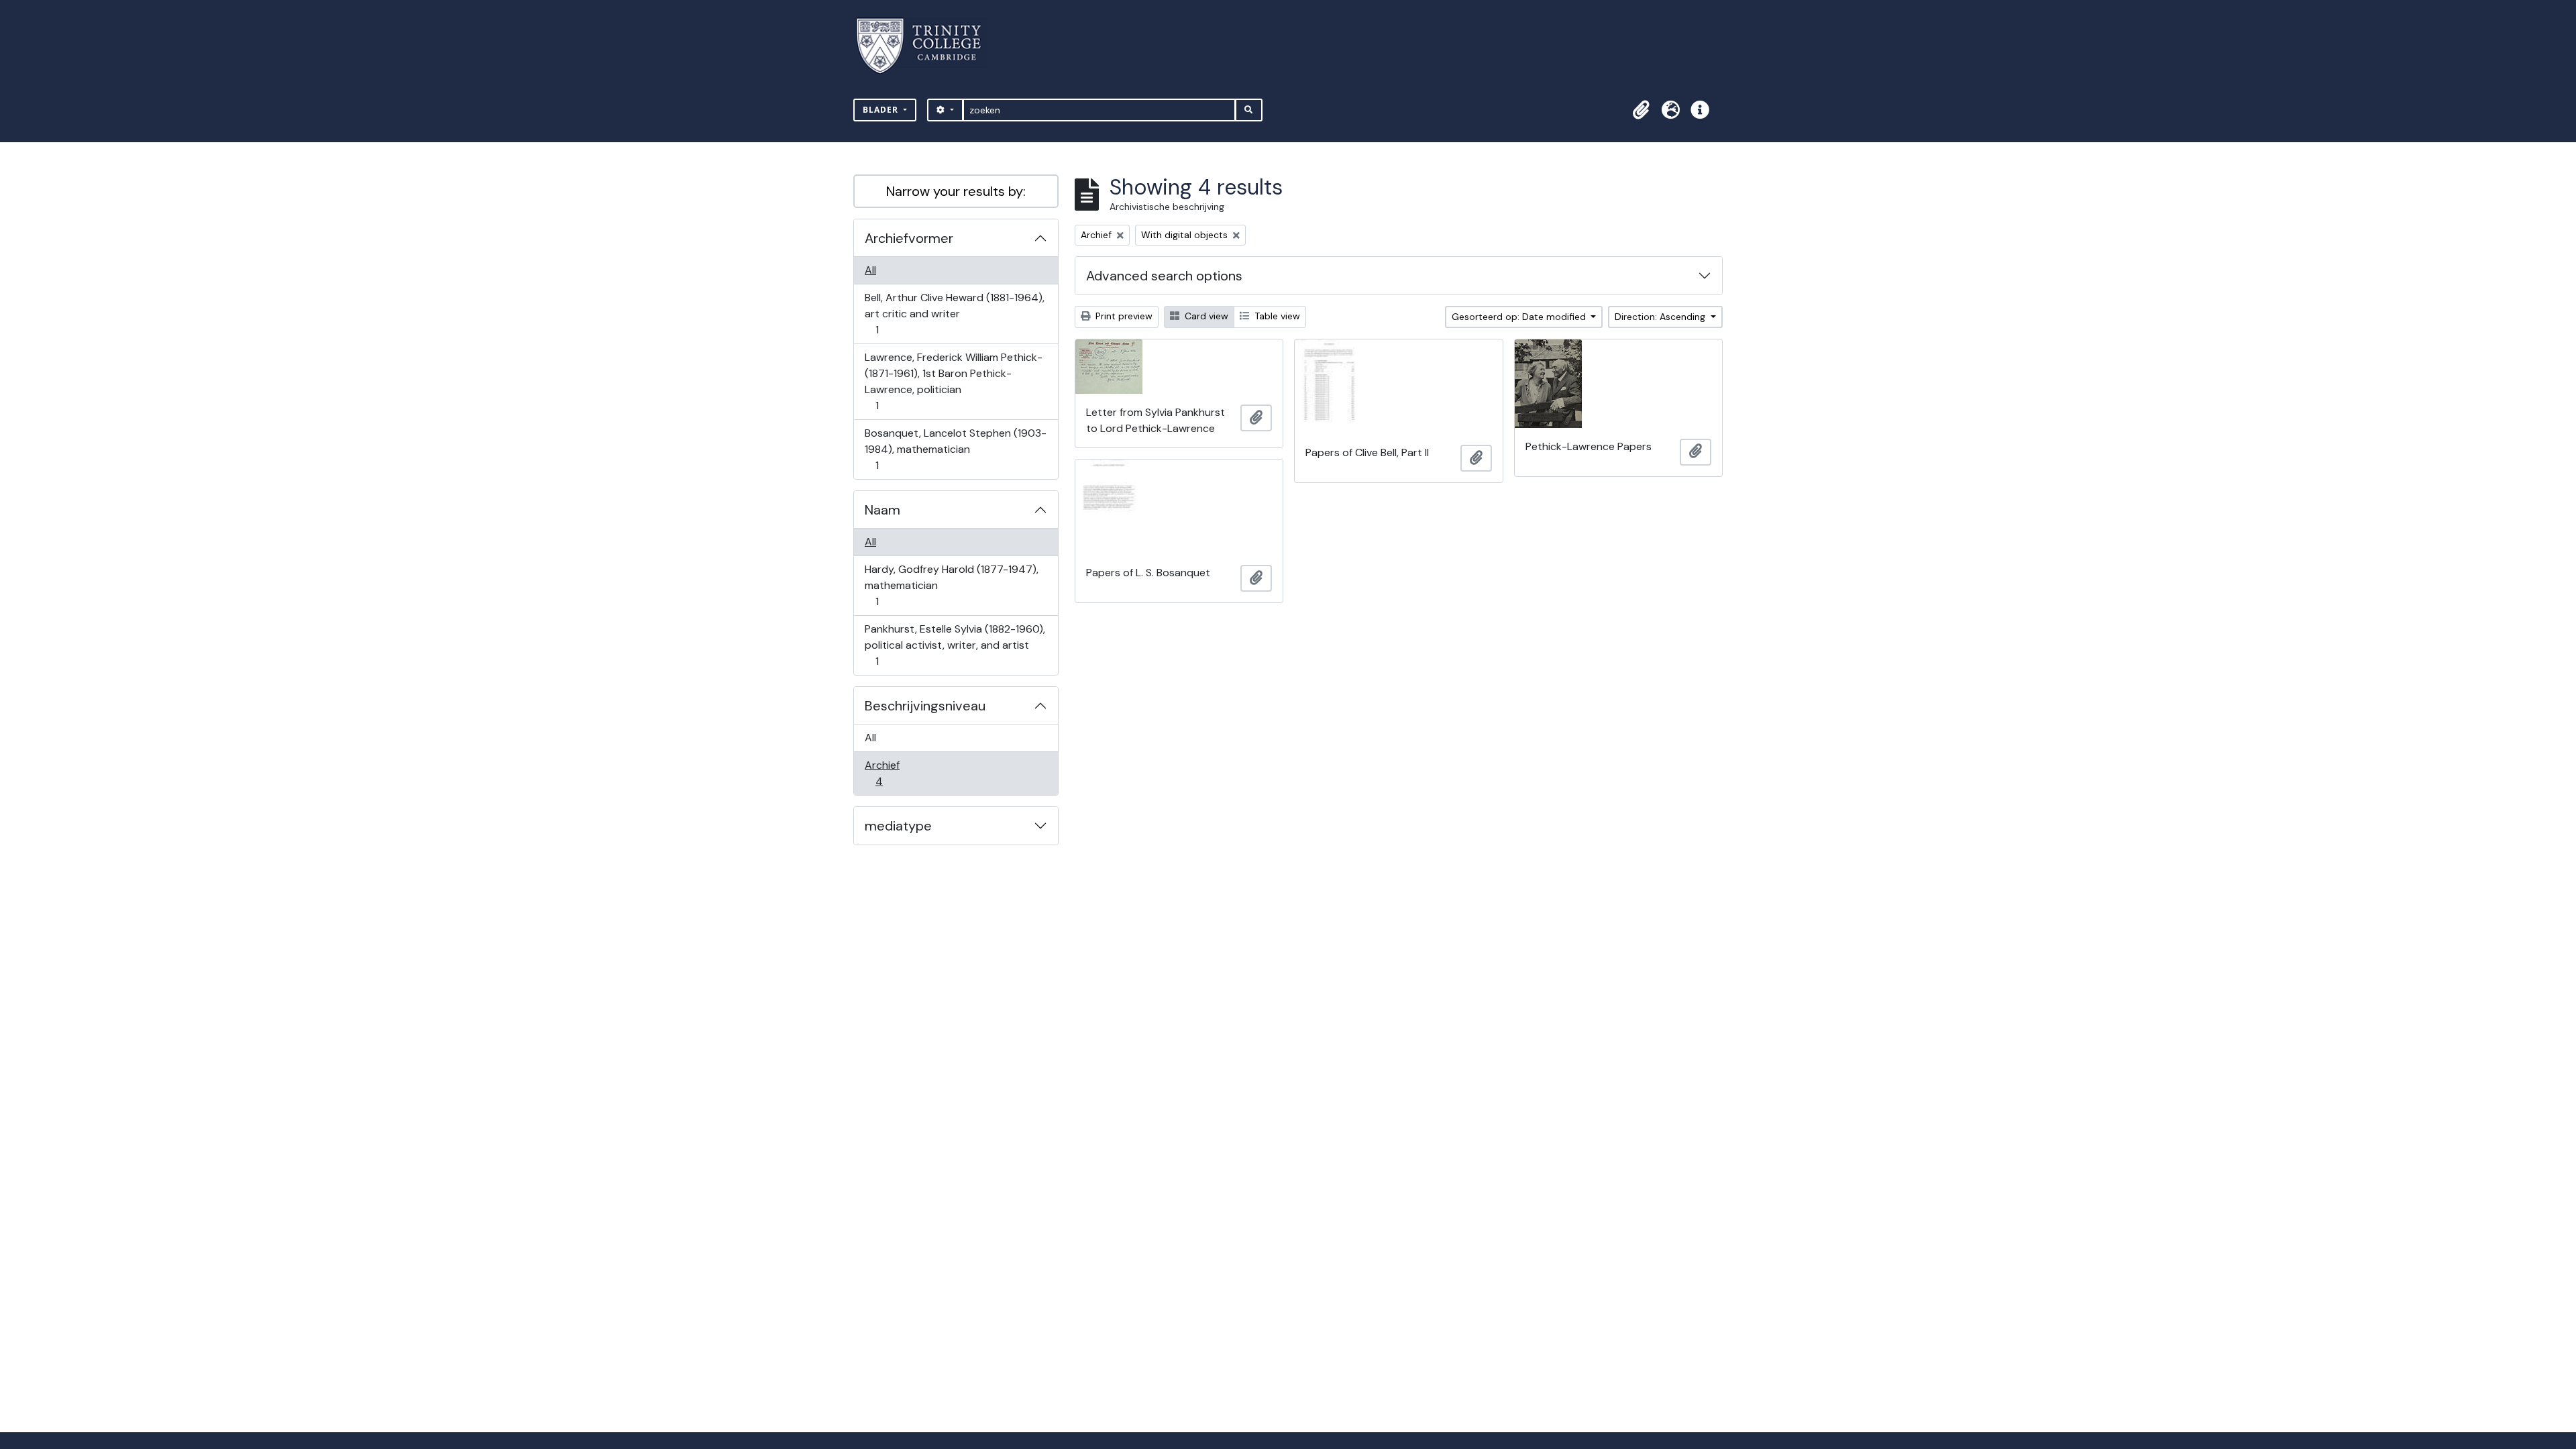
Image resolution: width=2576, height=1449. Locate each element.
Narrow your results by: (956, 191)
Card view (1205, 316)
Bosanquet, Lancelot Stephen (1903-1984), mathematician (955, 449)
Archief (888, 773)
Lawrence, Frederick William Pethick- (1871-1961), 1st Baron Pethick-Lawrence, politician (953, 381)
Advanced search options (1164, 276)
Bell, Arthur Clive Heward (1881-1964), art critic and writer (954, 313)
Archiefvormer (909, 238)
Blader (882, 110)
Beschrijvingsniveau (925, 706)
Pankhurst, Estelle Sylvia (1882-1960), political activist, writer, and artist (955, 645)
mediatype (898, 826)
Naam (882, 510)
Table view (1276, 316)
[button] (1641, 110)
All (870, 270)
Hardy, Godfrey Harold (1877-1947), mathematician (951, 585)
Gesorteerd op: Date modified (1520, 317)
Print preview (1123, 316)
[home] (927, 46)
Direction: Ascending (1661, 317)
